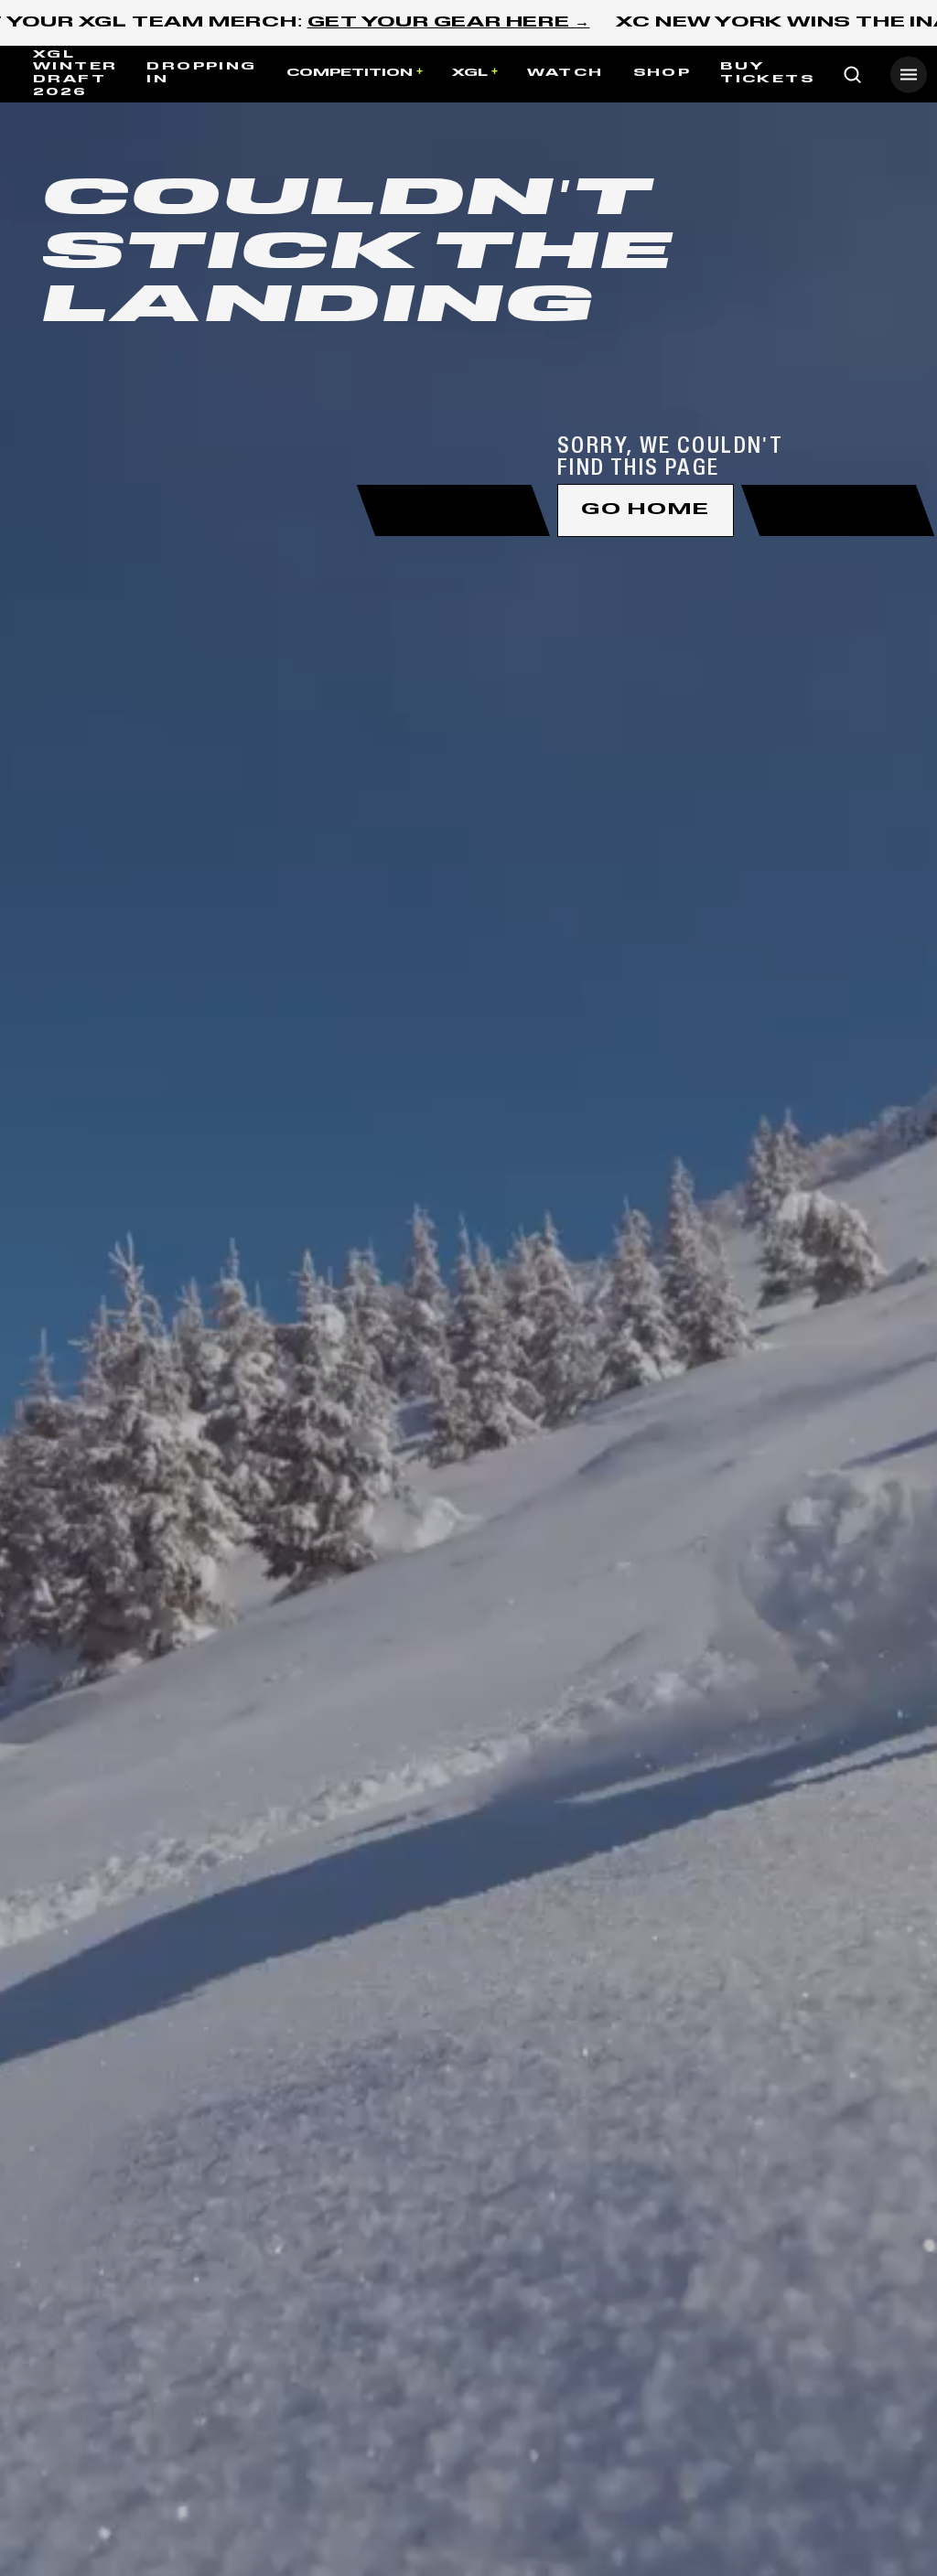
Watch (565, 73)
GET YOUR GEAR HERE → (449, 23)
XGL (470, 73)
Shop (662, 73)
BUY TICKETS (767, 73)
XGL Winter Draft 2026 (75, 74)
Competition (350, 73)
